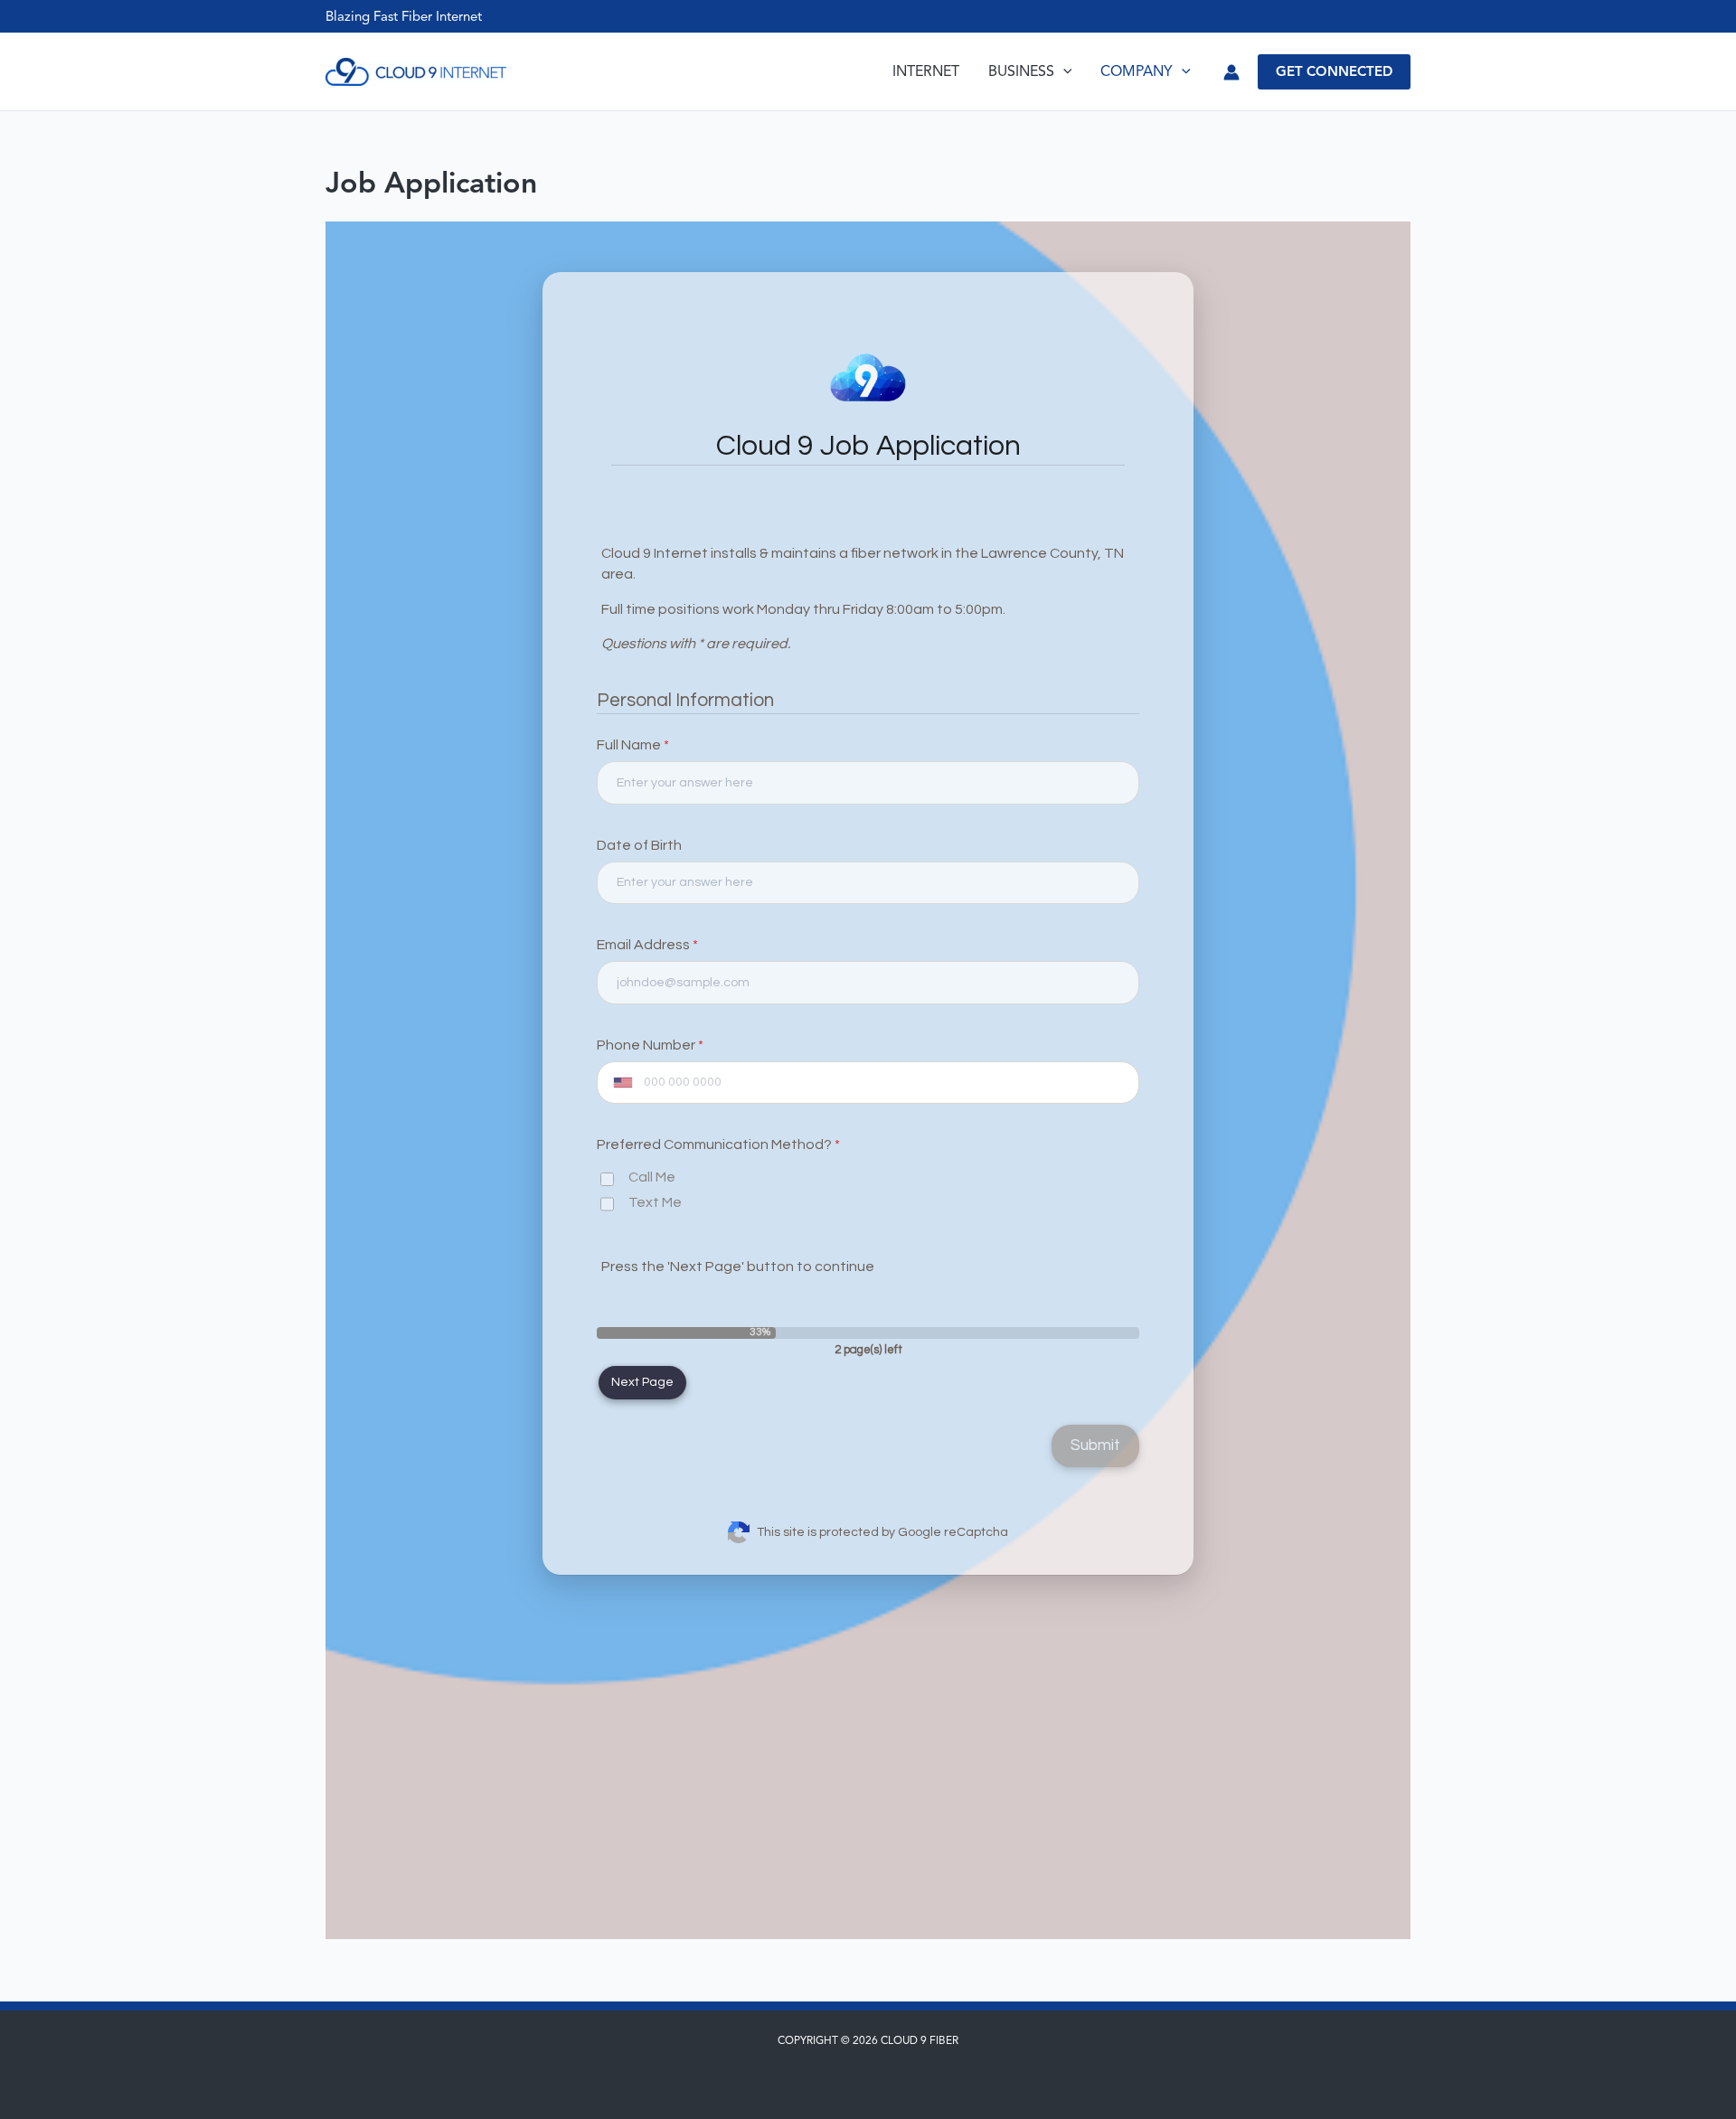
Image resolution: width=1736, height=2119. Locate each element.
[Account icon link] (1231, 72)
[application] (1063, 72)
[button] (1334, 72)
